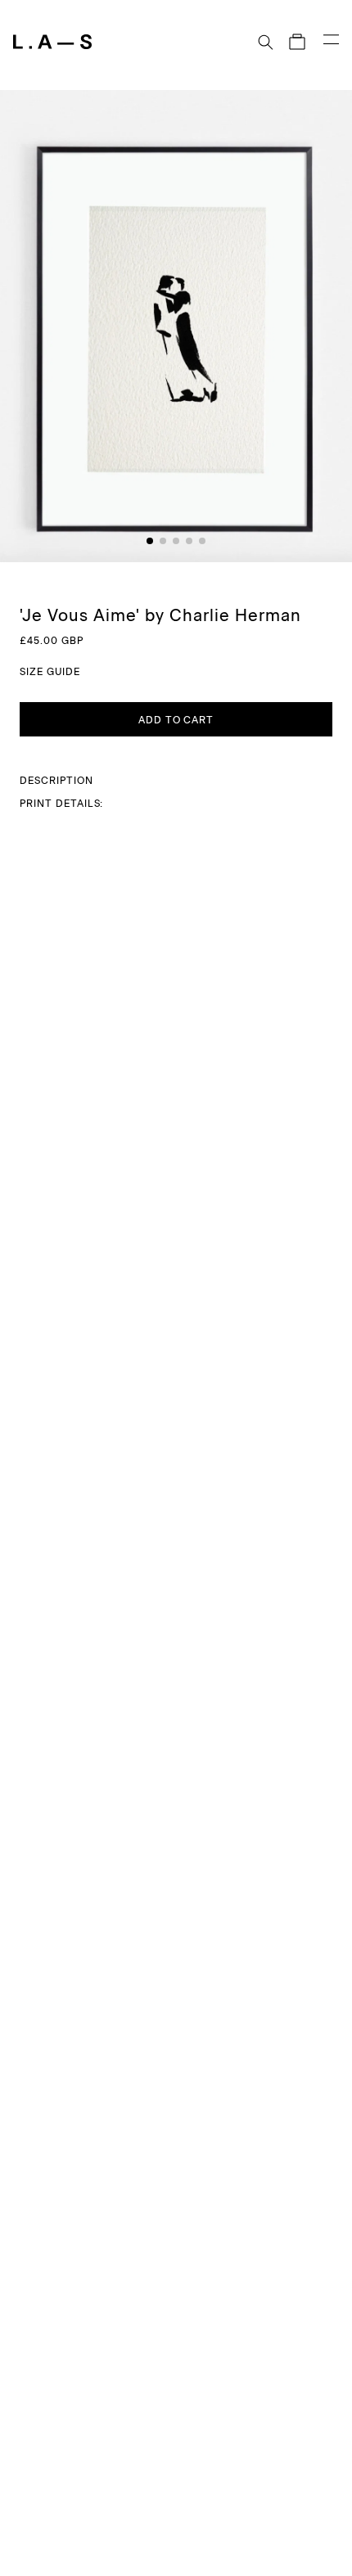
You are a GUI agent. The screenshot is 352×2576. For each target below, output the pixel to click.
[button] (271, 42)
